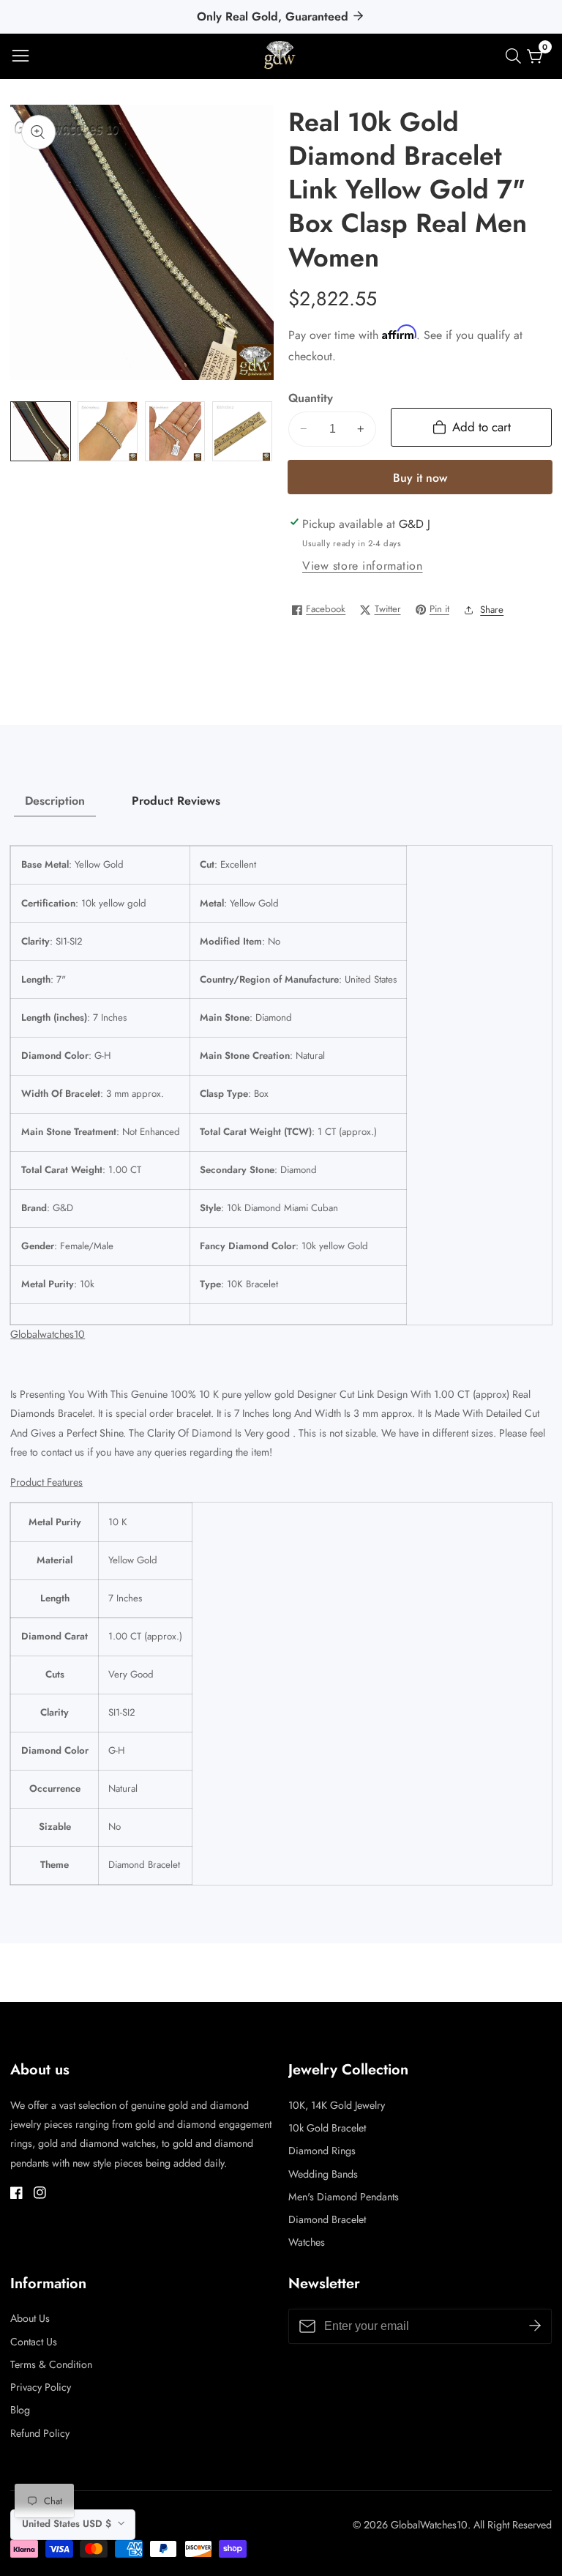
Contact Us (34, 2342)
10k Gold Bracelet (327, 2128)
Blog (20, 2410)
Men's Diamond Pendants (344, 2197)
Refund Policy (40, 2433)
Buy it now (420, 478)
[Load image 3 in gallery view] (175, 431)
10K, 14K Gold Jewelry (337, 2105)
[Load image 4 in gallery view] (242, 431)
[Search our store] (516, 56)
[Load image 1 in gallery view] (40, 431)
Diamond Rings (322, 2151)
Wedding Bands (323, 2174)
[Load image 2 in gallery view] (108, 431)
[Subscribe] (535, 2326)
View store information (363, 566)
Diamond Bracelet (327, 2219)
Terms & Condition (51, 2364)
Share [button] (492, 610)
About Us (30, 2318)
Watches (307, 2242)
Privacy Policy (41, 2387)
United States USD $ (68, 2524)
